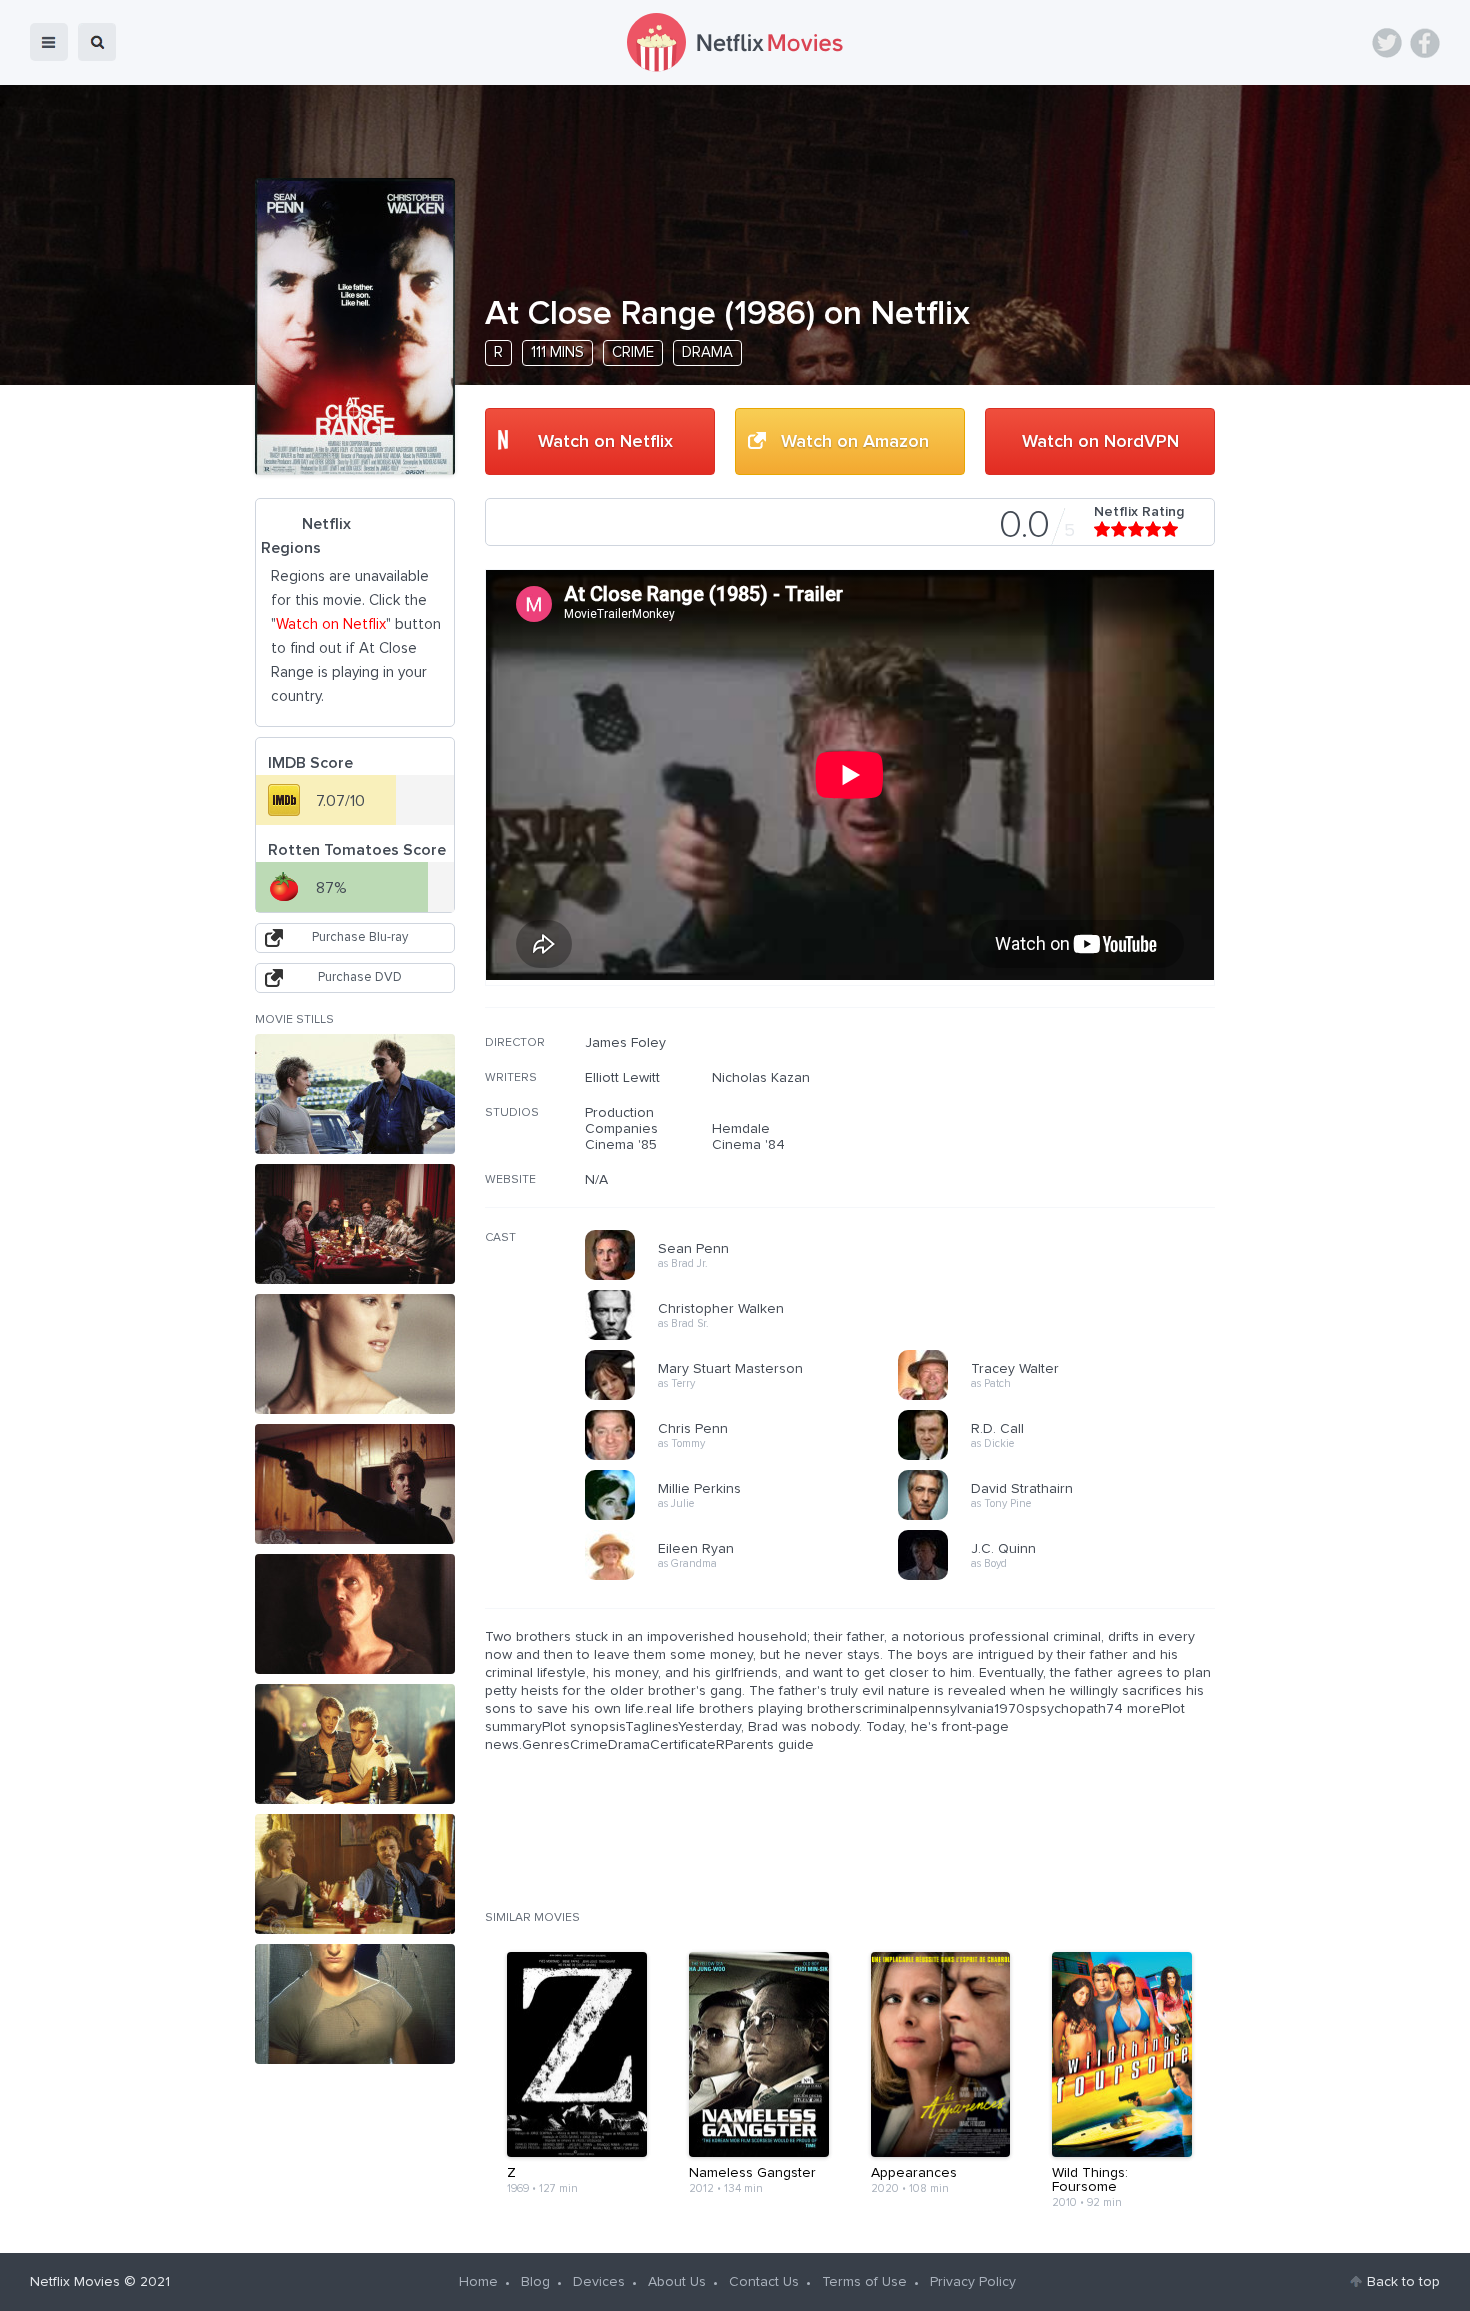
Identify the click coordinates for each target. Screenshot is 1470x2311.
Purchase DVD (360, 977)
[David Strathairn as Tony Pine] (1061, 1517)
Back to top (1403, 2282)
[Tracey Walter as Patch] (1061, 1397)
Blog (535, 2282)
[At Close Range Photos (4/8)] (355, 1484)
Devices (599, 2282)
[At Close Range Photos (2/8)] (355, 1224)
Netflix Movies (75, 2282)
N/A (596, 1180)
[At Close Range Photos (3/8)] (355, 1354)
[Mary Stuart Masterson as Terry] (748, 1397)
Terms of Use (864, 2282)
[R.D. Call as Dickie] (1061, 1457)
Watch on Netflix (605, 442)
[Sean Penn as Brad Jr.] (748, 1277)
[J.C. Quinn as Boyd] (1061, 1577)
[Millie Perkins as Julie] (748, 1517)
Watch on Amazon (855, 442)
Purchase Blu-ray (360, 937)
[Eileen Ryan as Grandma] (748, 1577)
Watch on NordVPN (1100, 442)
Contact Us (764, 2282)
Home (478, 2282)
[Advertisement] (1065, 1163)
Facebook (1425, 43)
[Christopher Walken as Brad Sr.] (748, 1337)
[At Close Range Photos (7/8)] (355, 1874)
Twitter (1387, 43)
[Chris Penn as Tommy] (748, 1457)
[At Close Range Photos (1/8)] (355, 1094)
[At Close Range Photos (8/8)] (355, 2004)
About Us (677, 2282)
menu (49, 42)
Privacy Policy (973, 2282)
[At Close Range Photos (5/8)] (355, 1614)
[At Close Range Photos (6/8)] (355, 1744)
